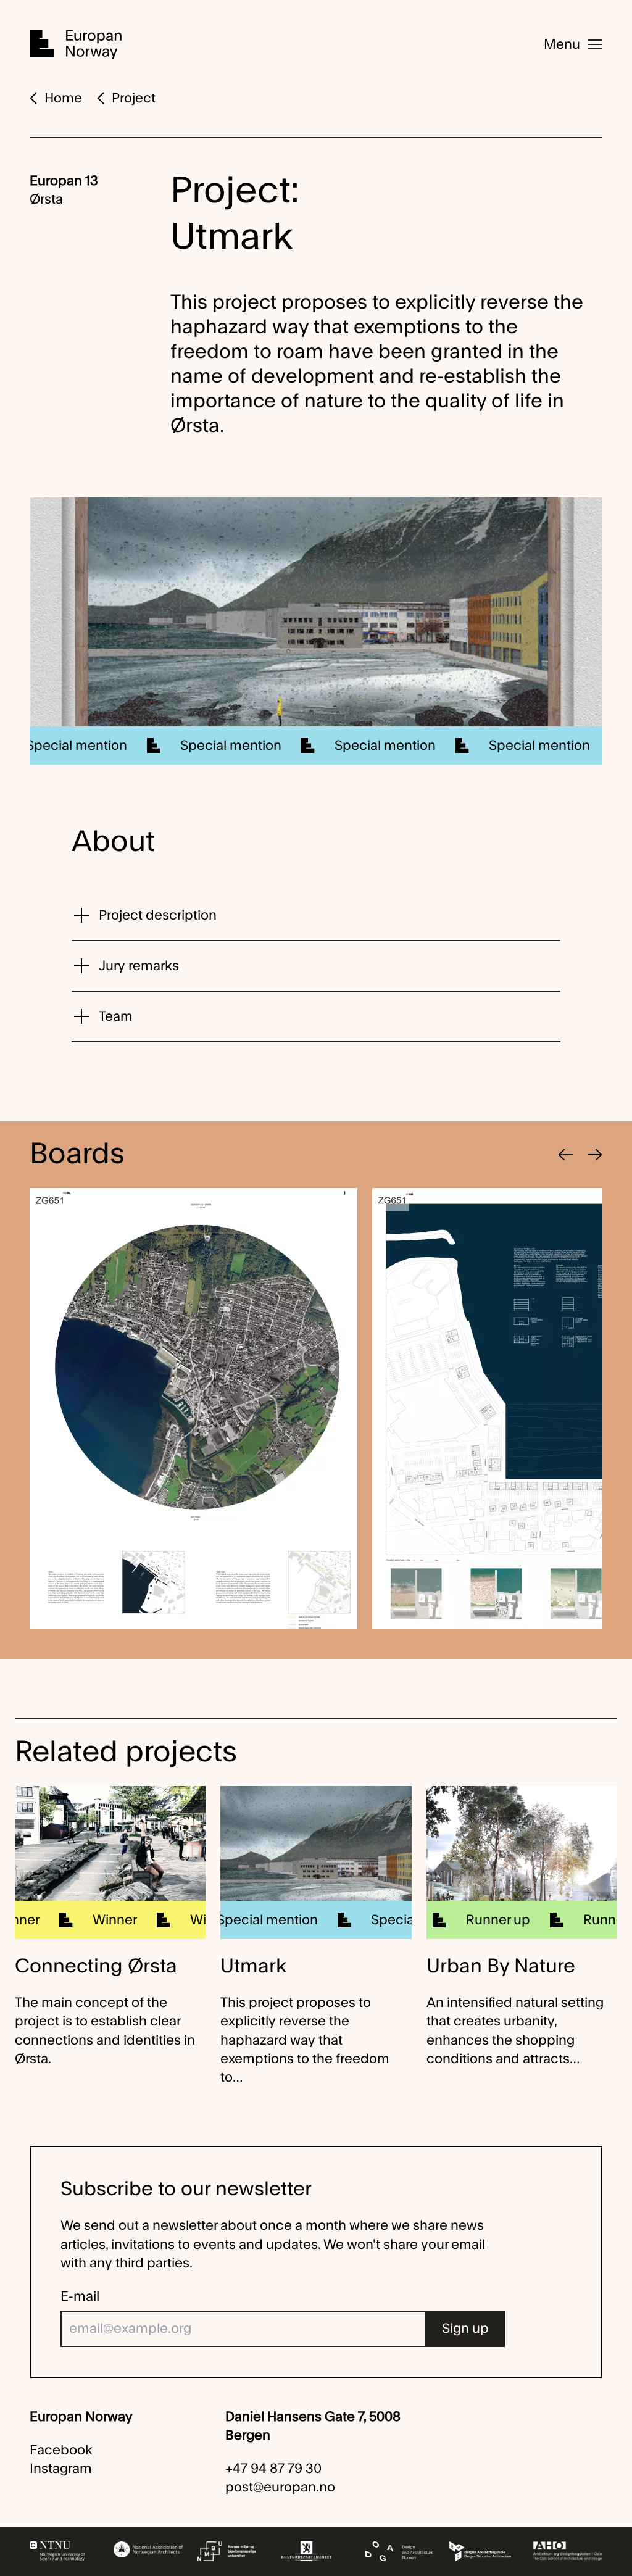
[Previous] (565, 1155)
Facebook (61, 2450)
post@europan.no (280, 2487)
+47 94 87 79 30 (273, 2469)
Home (63, 98)
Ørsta (46, 199)
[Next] (595, 1155)
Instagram (61, 2469)
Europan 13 (64, 181)
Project (134, 98)
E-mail (80, 2296)
